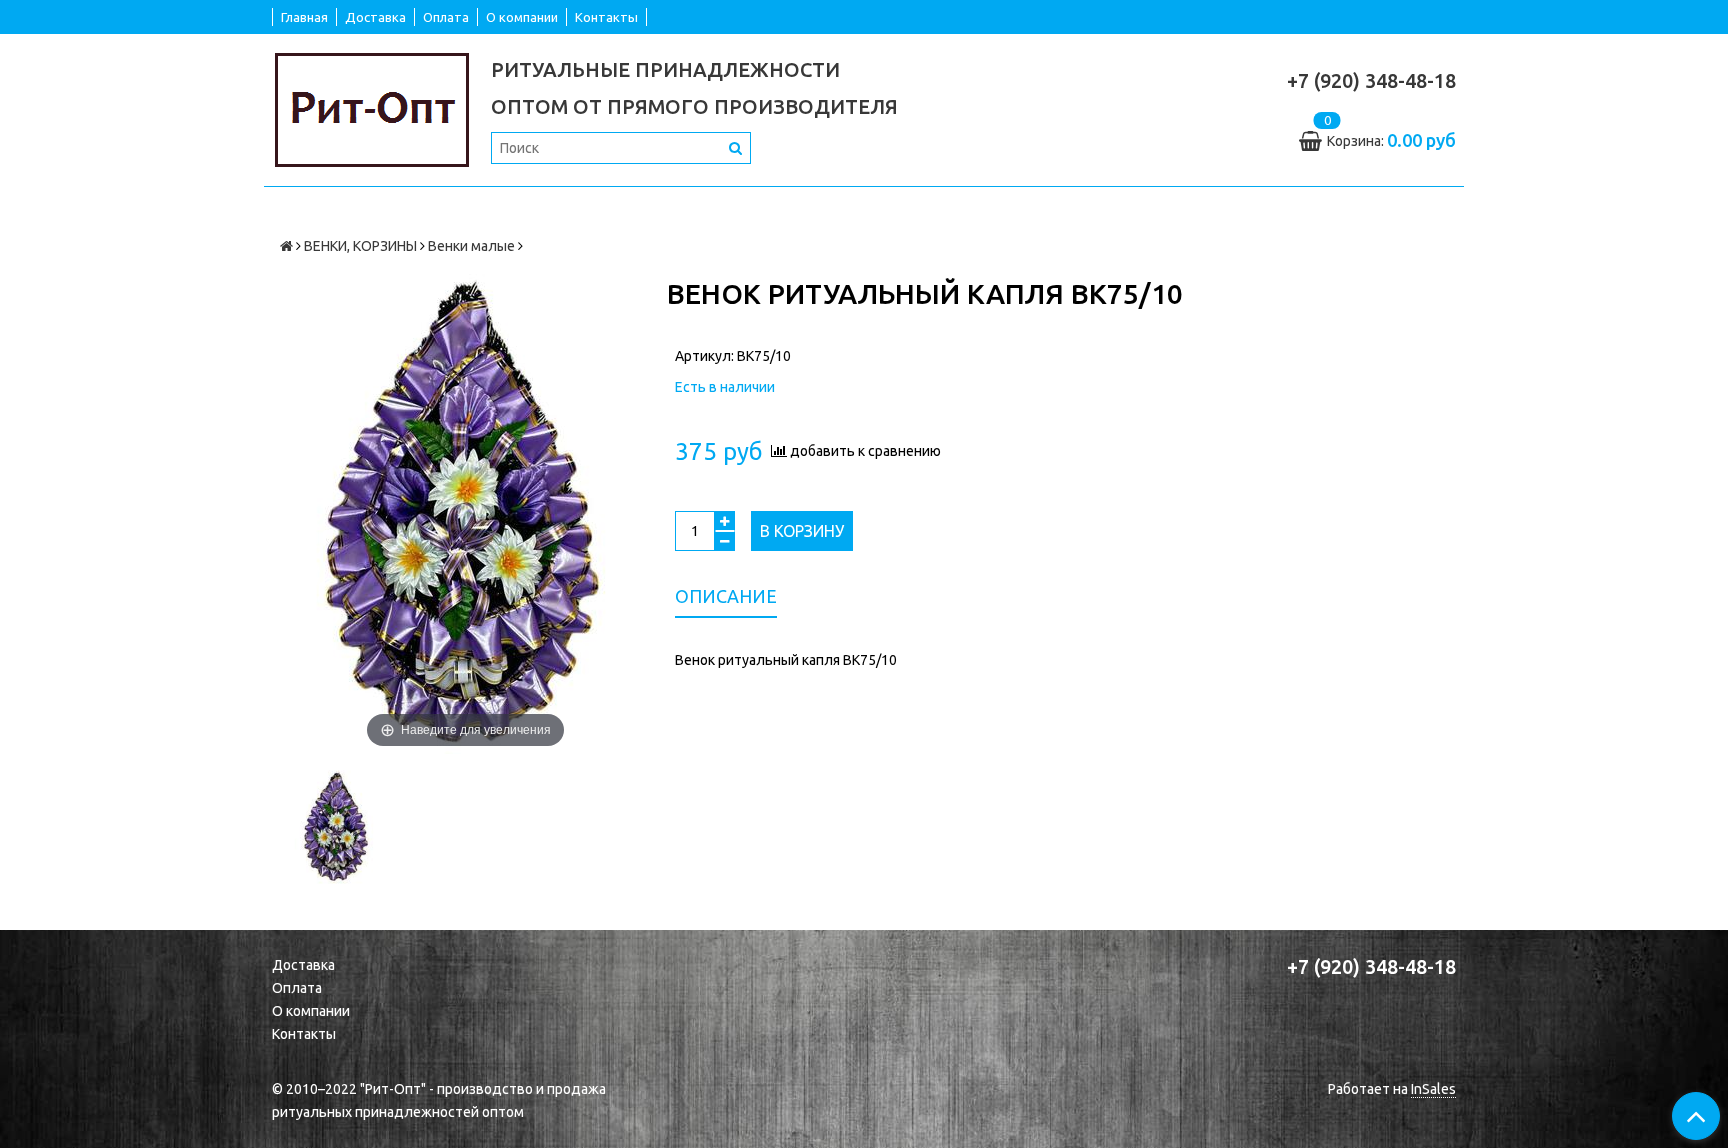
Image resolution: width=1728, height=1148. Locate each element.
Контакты (606, 17)
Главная (304, 17)
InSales (1433, 1089)
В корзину (802, 531)
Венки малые (471, 246)
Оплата (446, 17)
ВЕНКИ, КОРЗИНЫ (360, 246)
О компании (522, 17)
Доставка (375, 17)
